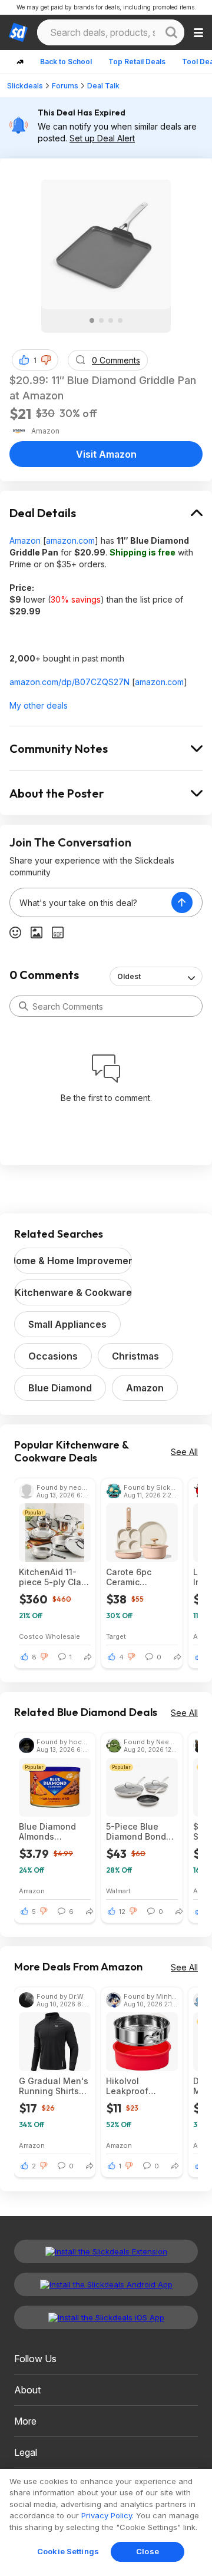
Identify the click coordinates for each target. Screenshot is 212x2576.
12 (122, 1912)
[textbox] (91, 902)
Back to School (66, 62)
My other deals (39, 705)
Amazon (25, 540)
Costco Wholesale (49, 1636)
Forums (65, 86)
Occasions (53, 1356)
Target (116, 1636)
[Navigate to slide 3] (111, 320)
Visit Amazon (106, 454)
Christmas (135, 1356)
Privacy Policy (107, 2515)
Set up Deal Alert (102, 138)
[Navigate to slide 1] (92, 320)
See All (184, 1452)
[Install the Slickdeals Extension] (106, 2251)
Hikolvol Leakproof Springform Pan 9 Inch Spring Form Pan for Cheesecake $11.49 (142, 2086)
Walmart (118, 1891)
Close (148, 2551)
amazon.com (70, 540)
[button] (46, 360)
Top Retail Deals (137, 62)
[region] (106, 2522)
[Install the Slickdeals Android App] (106, 2284)
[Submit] (24, 1006)
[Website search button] (171, 32)
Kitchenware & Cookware (73, 1292)
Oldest (129, 976)
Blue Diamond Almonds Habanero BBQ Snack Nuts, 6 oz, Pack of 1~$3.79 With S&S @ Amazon (55, 1831)
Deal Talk (103, 86)
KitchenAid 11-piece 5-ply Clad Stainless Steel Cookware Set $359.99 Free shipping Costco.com (53, 1577)
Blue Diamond (60, 1388)
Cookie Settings (68, 2551)
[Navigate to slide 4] (120, 320)
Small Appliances (67, 1324)
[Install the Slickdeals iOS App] (106, 2317)
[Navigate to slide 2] (101, 320)
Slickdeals (25, 86)
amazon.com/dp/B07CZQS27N (69, 682)
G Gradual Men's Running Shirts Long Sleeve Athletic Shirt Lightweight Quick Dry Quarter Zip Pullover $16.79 (54, 2086)
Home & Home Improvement (73, 1261)
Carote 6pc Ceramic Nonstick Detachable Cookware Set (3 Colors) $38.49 (140, 1577)
